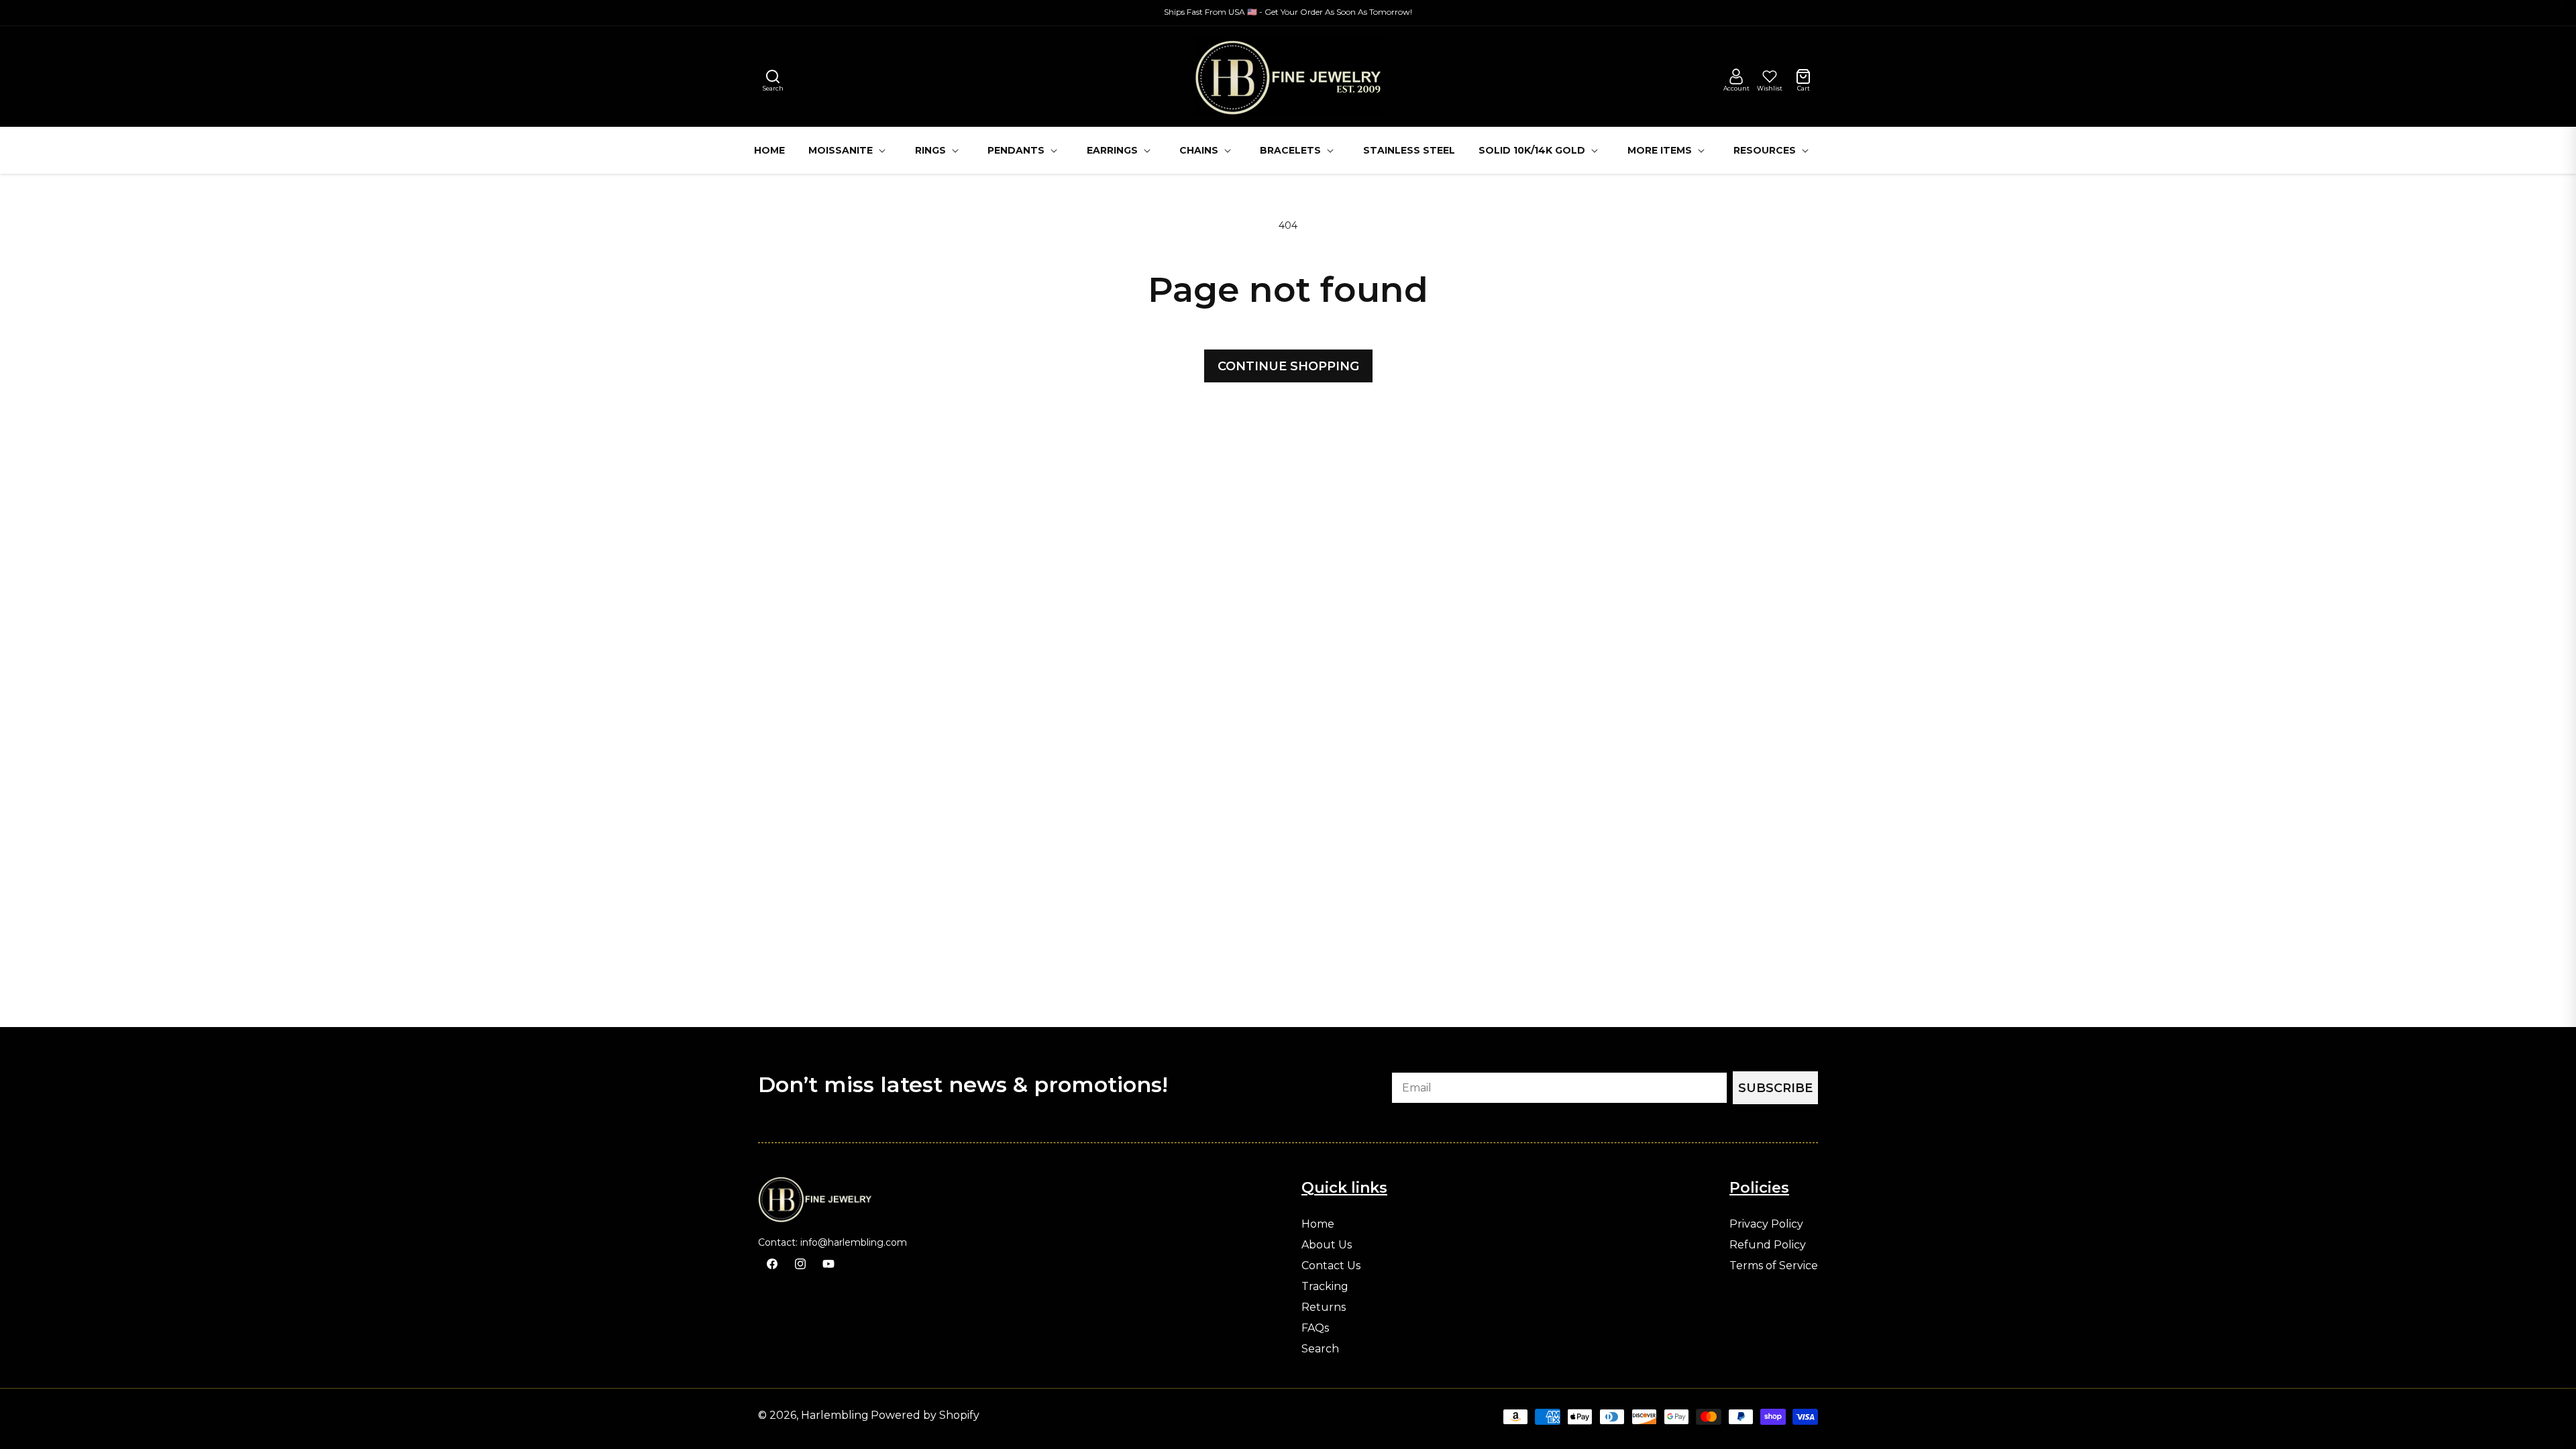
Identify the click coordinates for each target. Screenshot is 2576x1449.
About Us (1327, 1245)
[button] (773, 76)
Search (1320, 1349)
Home (1318, 1224)
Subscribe (1775, 1088)
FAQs (1315, 1328)
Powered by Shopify (925, 1415)
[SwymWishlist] (1770, 76)
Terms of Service (1774, 1266)
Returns (1324, 1307)
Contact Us (1331, 1266)
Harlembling (835, 1415)
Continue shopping (1288, 366)
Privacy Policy (1766, 1224)
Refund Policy (1768, 1245)
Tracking (1325, 1287)
